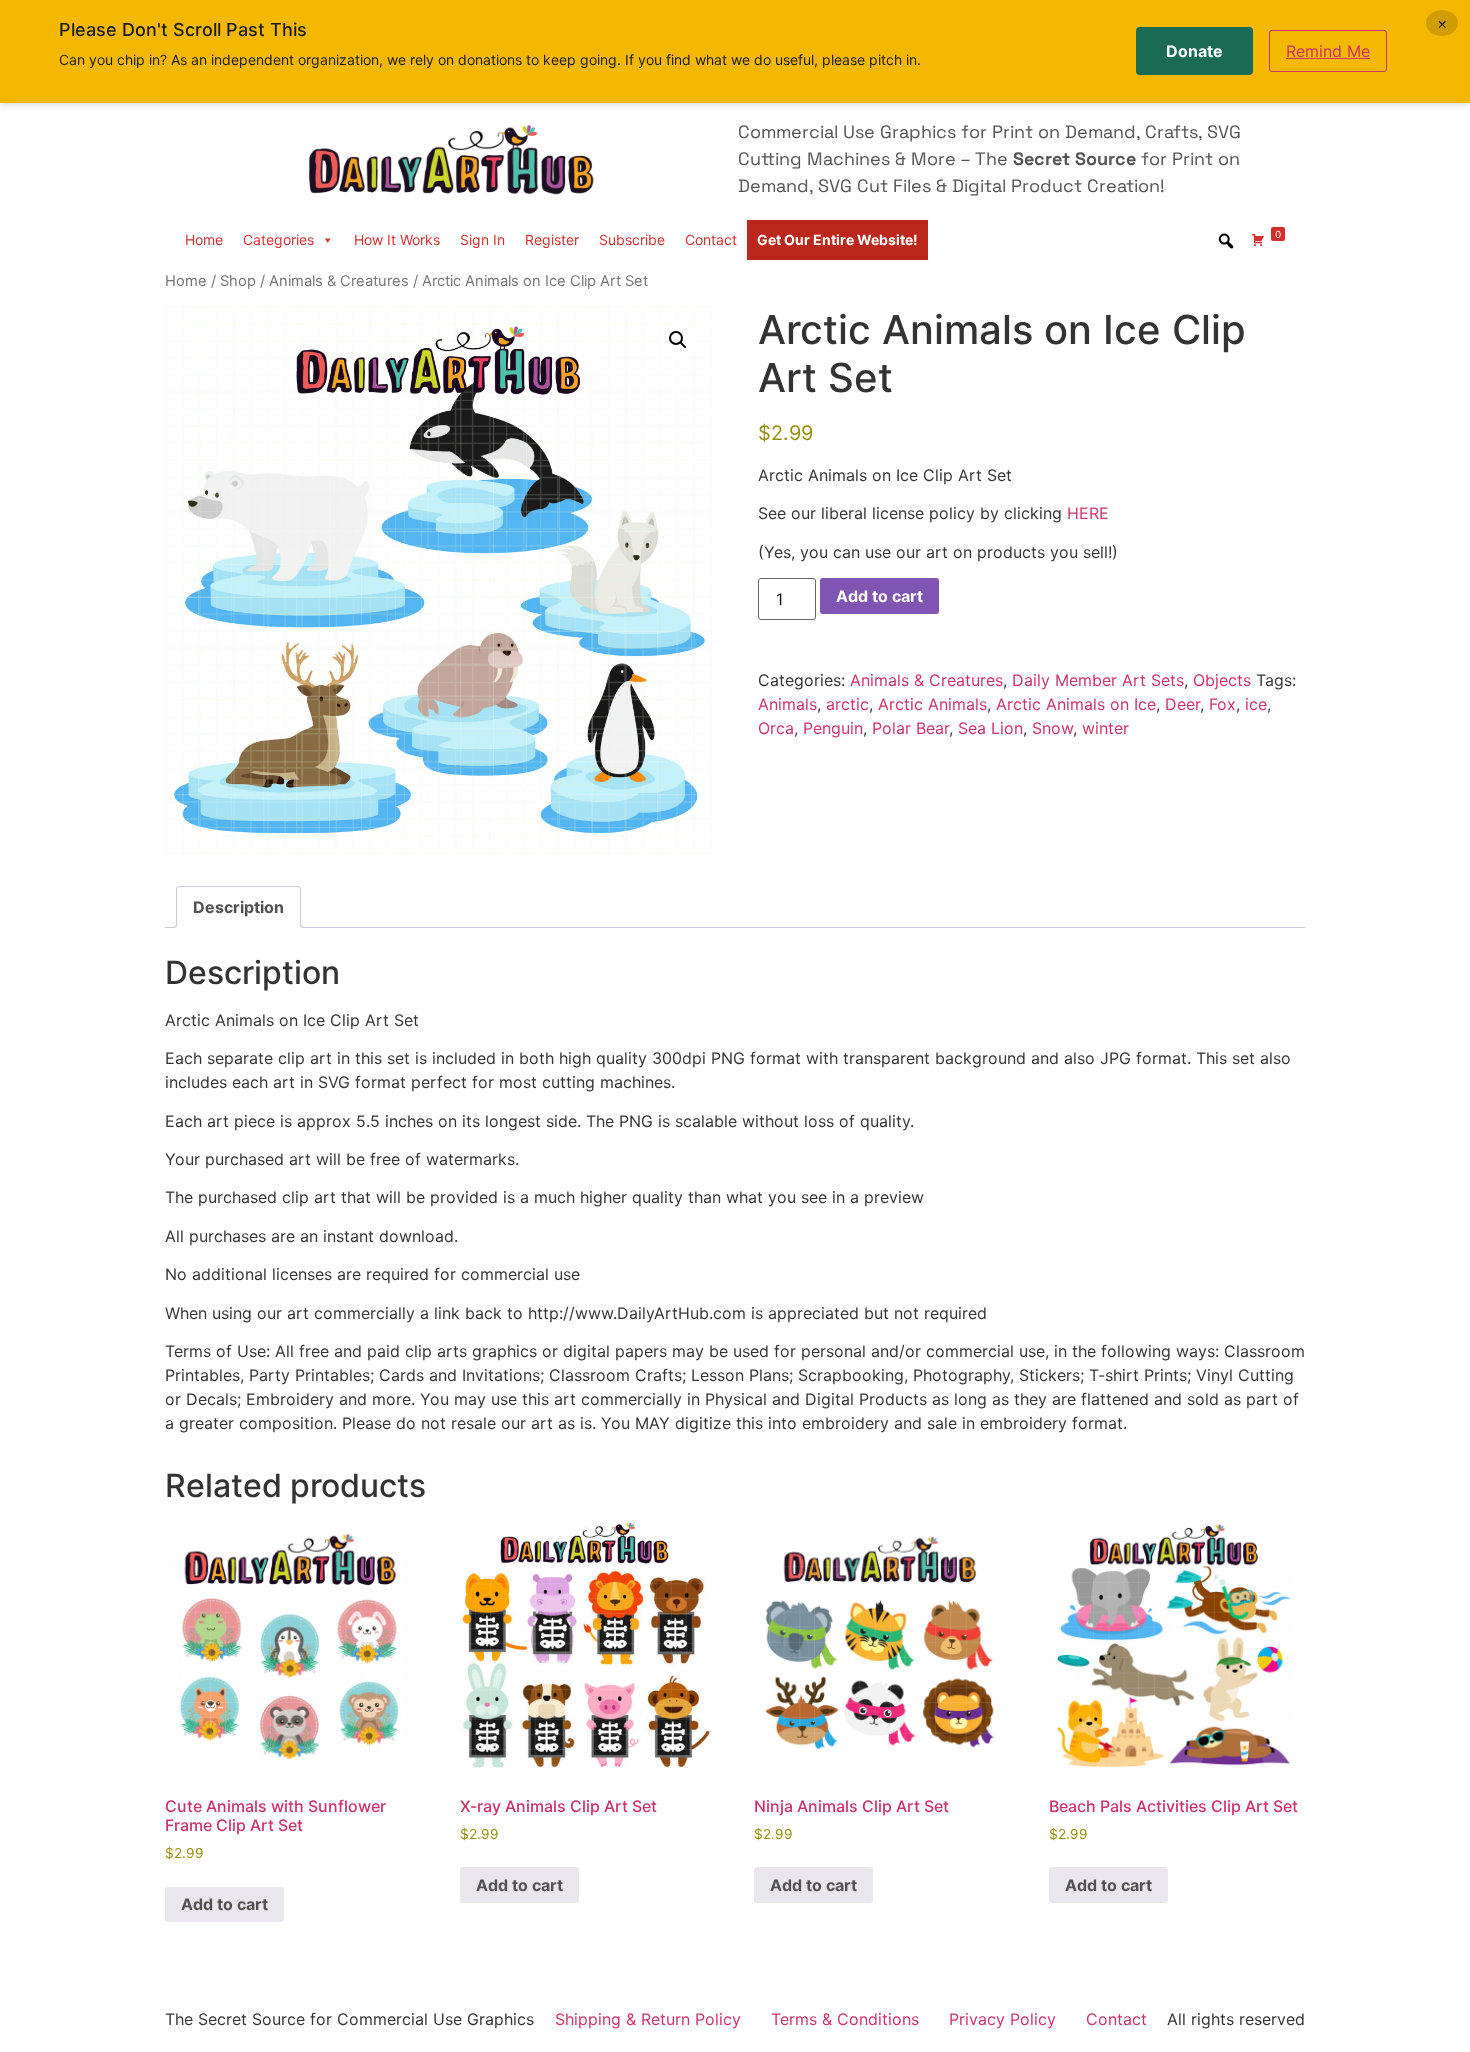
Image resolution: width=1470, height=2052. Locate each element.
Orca (776, 728)
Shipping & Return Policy (648, 2019)
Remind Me (1328, 51)
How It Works (397, 239)
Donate (1194, 51)
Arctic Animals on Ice (1076, 704)
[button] (678, 340)
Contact (711, 239)
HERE (1088, 513)
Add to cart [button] (224, 1904)
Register (552, 239)
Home (204, 239)
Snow (1052, 728)
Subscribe (632, 239)
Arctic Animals (932, 704)
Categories (278, 239)
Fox (1222, 704)
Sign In (482, 239)
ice (1256, 704)
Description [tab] (238, 907)
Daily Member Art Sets (1098, 680)
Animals (787, 704)
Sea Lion (990, 728)
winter (1105, 728)
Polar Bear (910, 728)
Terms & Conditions (845, 2019)
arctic (847, 704)
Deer (1182, 704)
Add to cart (879, 596)
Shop (238, 281)
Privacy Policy (1002, 2019)
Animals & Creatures (339, 281)
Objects (1222, 680)
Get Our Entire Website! (837, 239)
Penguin (833, 728)
